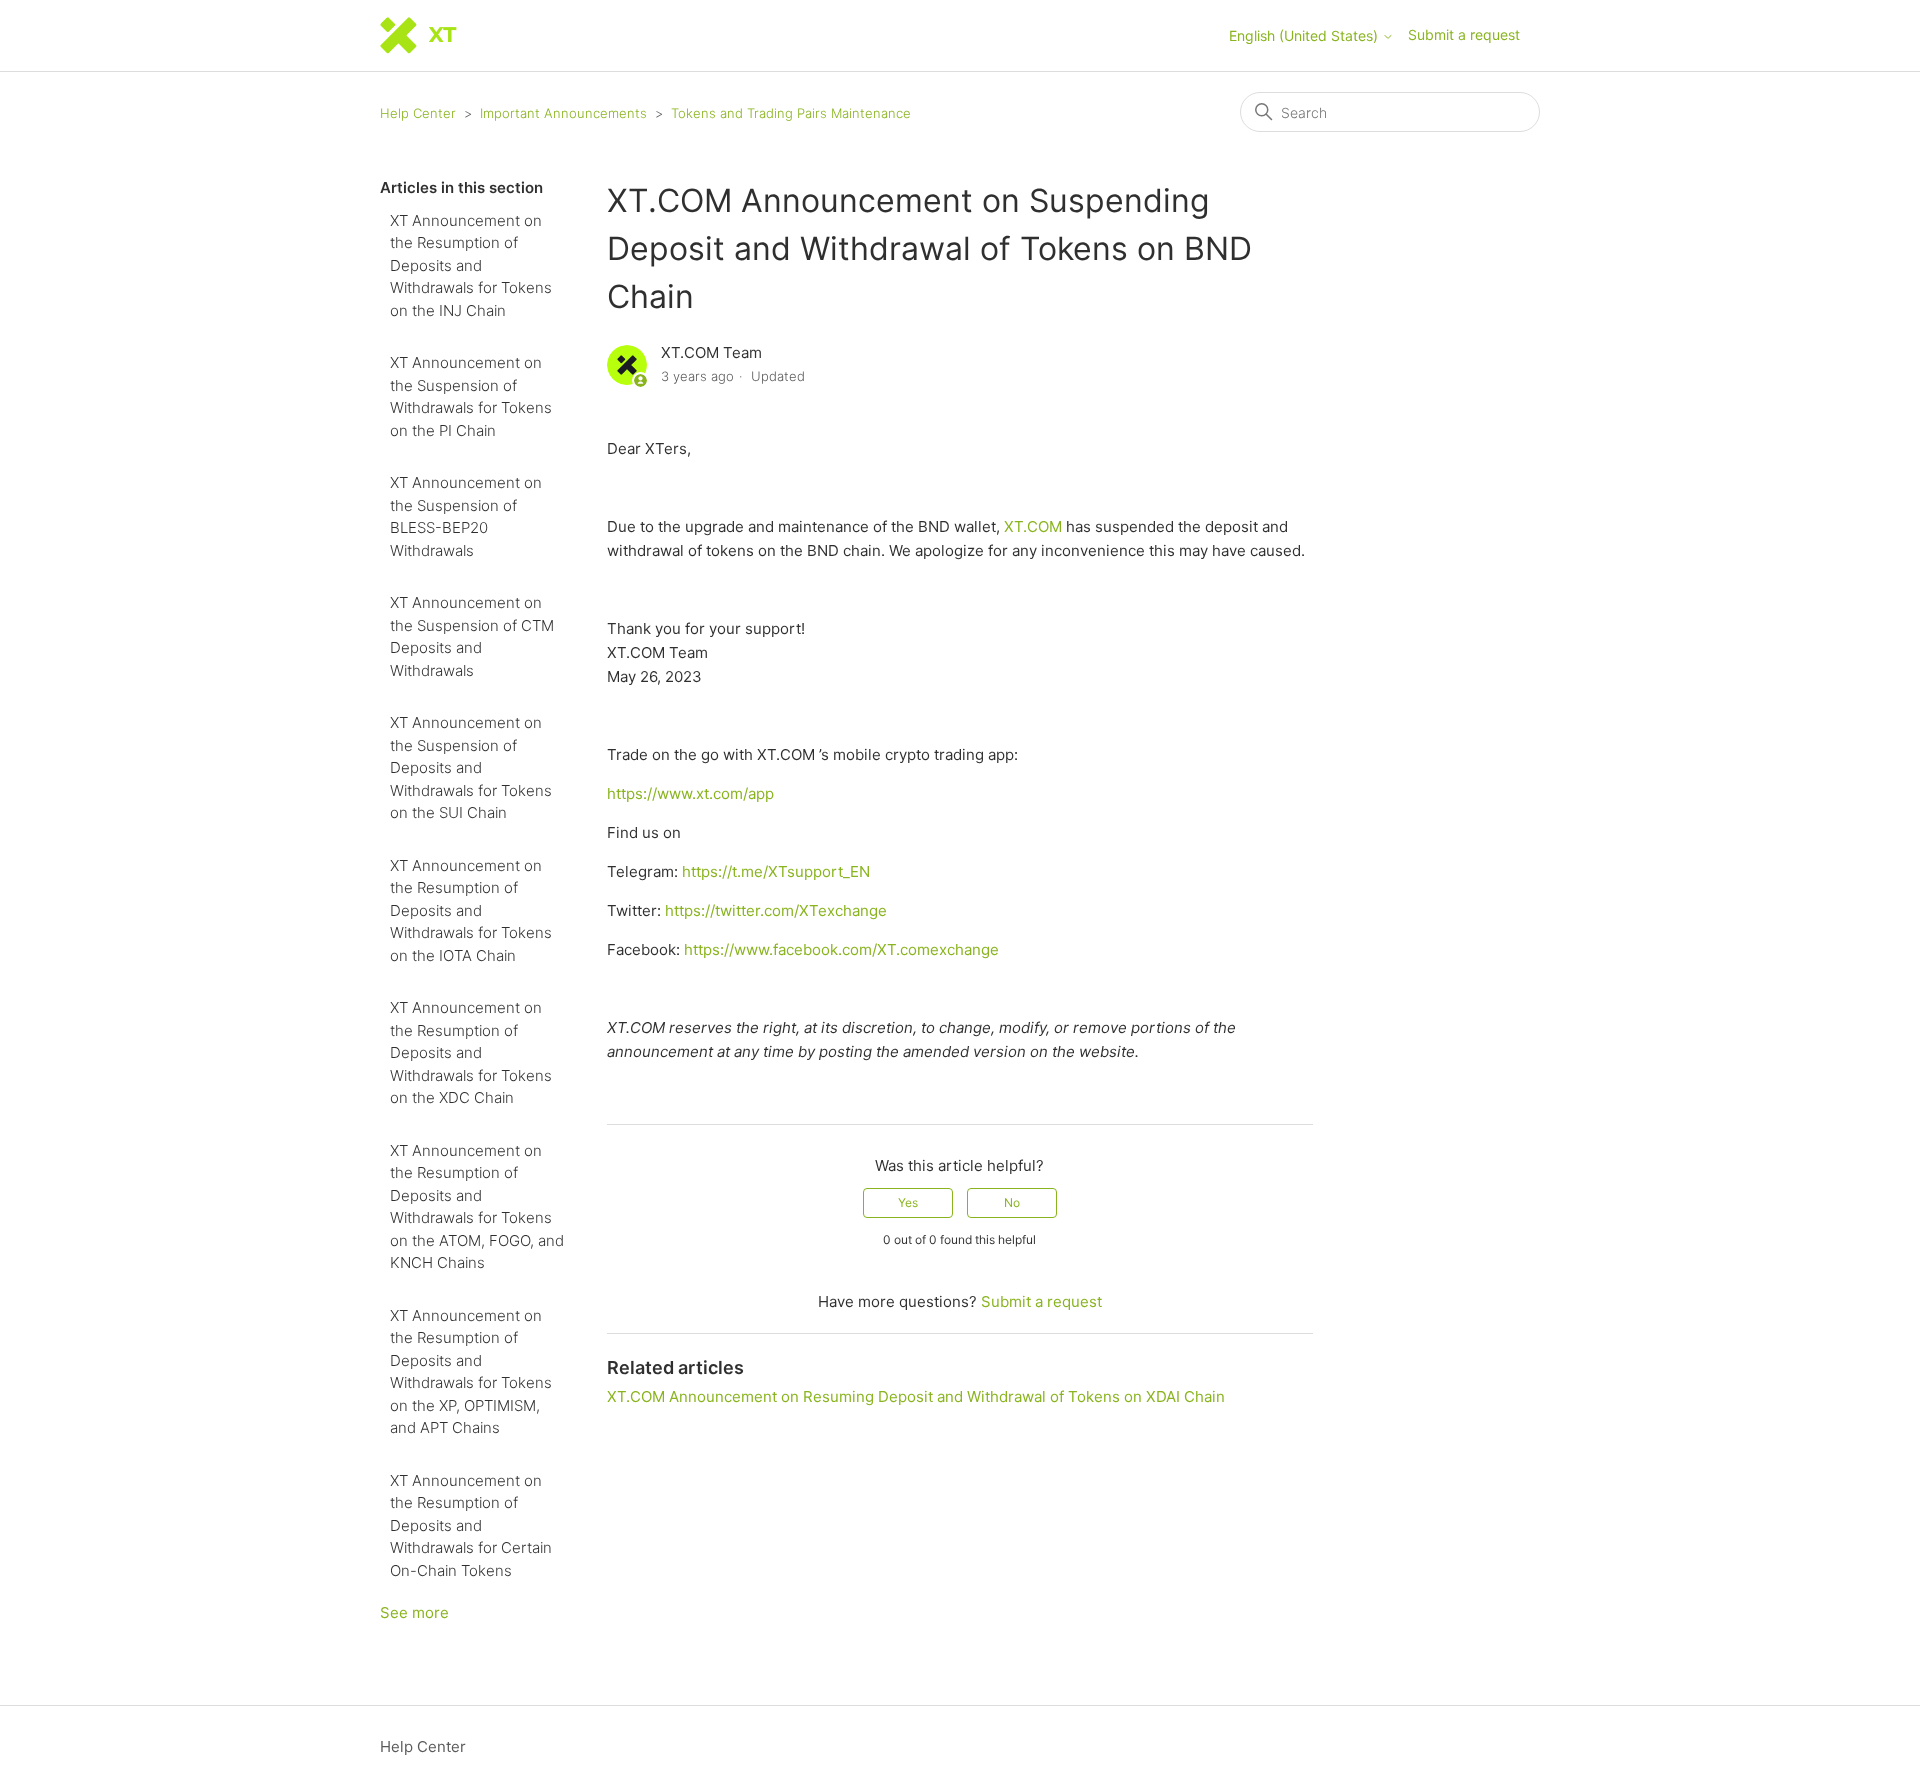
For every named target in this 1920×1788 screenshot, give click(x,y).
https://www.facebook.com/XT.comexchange (841, 949)
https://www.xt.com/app (690, 793)
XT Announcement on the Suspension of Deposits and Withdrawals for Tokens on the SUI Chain (471, 767)
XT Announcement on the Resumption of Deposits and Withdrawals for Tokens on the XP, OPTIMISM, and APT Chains (471, 1372)
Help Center (418, 113)
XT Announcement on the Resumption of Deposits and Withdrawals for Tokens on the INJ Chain (471, 265)
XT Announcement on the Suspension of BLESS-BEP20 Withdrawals (466, 516)
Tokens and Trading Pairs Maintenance (791, 113)
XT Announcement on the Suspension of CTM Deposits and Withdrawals (472, 636)
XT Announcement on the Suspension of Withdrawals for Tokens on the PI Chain (471, 396)
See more (414, 1612)
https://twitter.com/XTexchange (776, 910)
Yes (908, 1202)
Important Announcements (563, 113)
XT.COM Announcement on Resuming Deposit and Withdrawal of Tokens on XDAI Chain (916, 1396)
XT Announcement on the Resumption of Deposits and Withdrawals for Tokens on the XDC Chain (471, 1052)
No (1012, 1202)
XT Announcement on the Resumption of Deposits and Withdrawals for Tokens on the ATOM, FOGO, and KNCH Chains (477, 1207)
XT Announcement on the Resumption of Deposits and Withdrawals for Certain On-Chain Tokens (471, 1525)
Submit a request (1464, 34)
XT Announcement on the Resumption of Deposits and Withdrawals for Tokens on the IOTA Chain (471, 910)
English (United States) (1305, 36)
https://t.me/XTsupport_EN (776, 871)
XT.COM (1035, 526)
